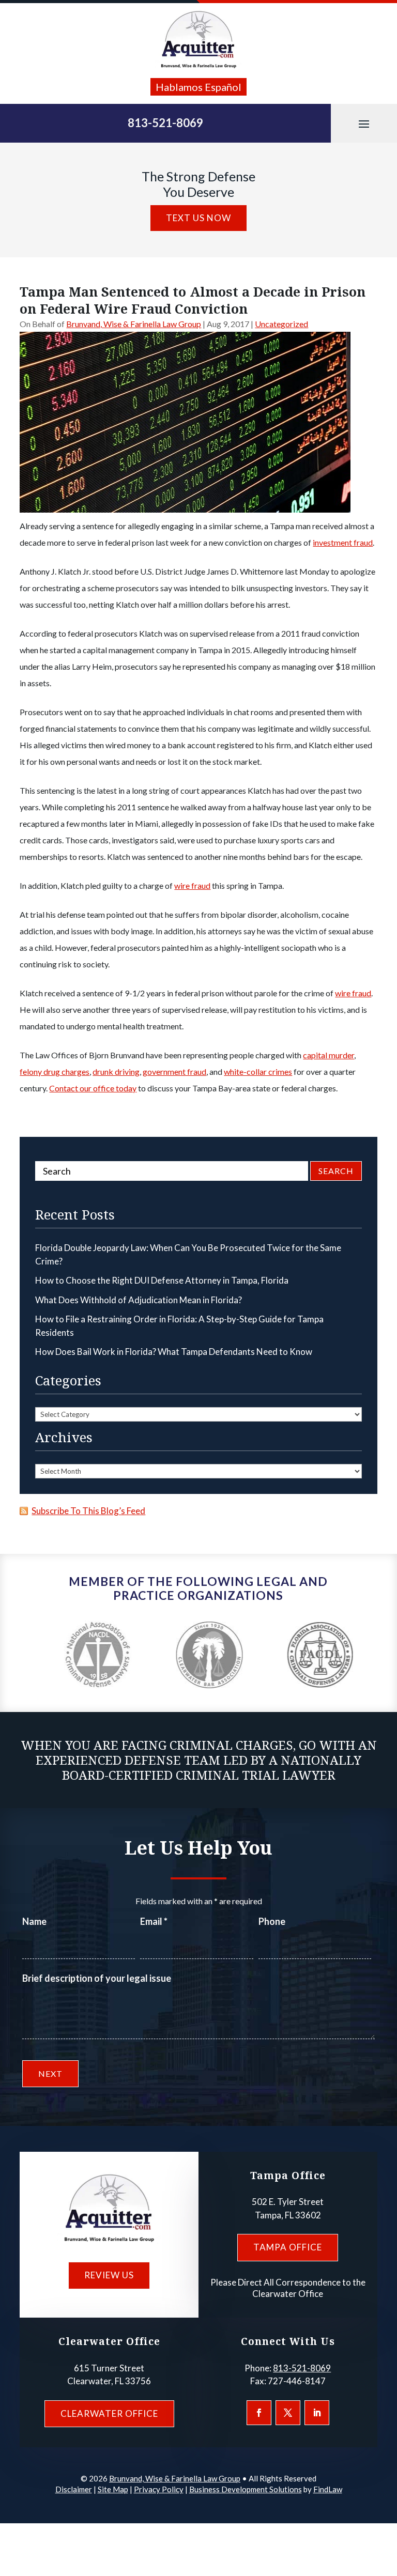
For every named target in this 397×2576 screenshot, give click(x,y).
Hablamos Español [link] (198, 87)
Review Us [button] (109, 2275)
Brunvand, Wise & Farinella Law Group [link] (134, 324)
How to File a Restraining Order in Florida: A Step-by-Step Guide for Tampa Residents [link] (179, 1326)
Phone (272, 1921)
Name (34, 1921)
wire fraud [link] (192, 885)
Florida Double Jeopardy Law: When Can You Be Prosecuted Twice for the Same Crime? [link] (188, 1254)
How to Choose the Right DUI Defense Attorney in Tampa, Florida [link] (162, 1280)
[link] (198, 40)
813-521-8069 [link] (165, 123)
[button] (364, 124)
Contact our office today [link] (93, 1088)
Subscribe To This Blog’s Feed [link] (88, 1511)
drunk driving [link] (116, 1071)
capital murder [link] (329, 1055)
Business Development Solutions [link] (246, 2489)
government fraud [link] (174, 1071)
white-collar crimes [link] (258, 1071)
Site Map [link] (113, 2489)
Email (154, 1921)
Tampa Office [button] (288, 2247)
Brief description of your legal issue (97, 1978)
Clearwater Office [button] (109, 2413)
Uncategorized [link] (281, 324)
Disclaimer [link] (74, 2489)
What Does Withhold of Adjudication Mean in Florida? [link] (139, 1300)
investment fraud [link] (343, 542)
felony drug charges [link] (55, 1071)
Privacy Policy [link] (159, 2489)
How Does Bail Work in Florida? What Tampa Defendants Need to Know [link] (174, 1352)
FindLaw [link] (328, 2489)
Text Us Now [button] (198, 218)
